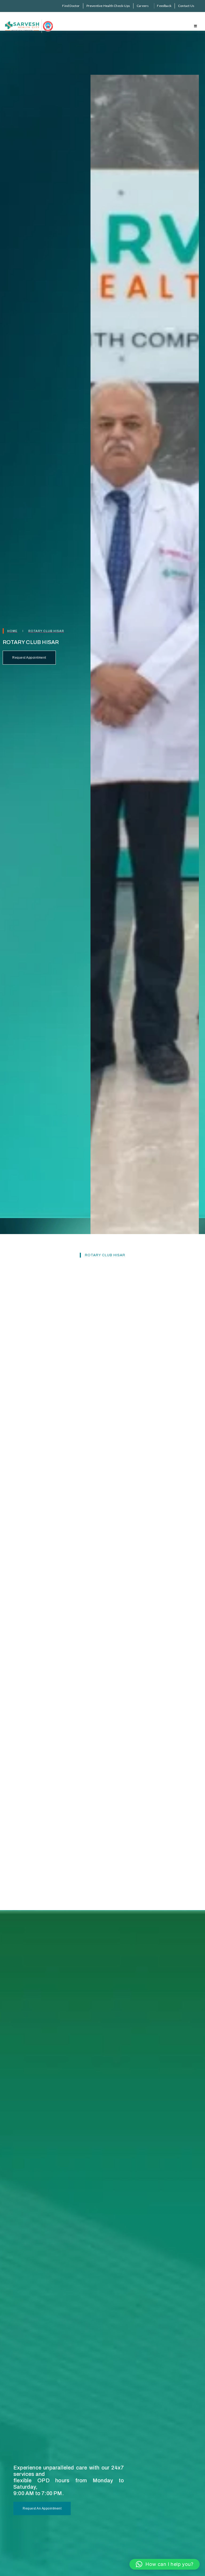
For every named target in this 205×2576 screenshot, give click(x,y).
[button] (165, 2564)
